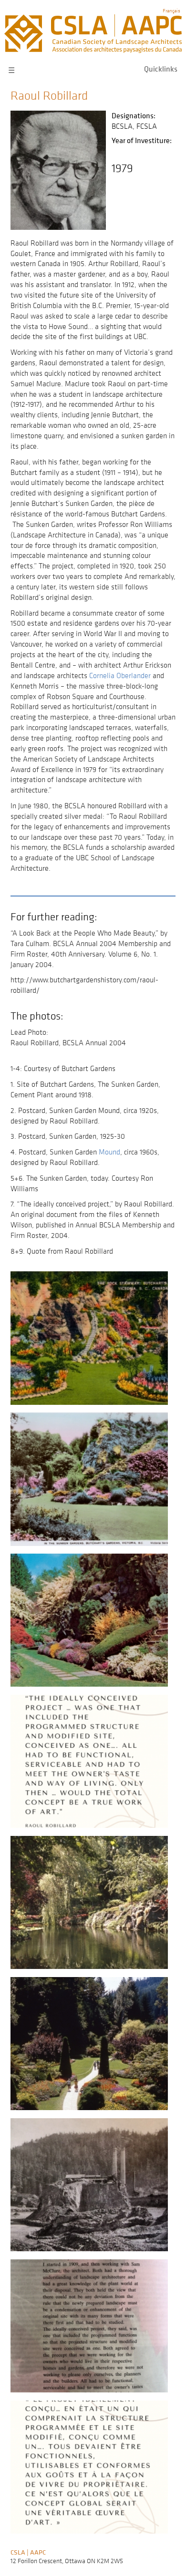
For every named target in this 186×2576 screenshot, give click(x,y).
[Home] (93, 19)
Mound (109, 1152)
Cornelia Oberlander (120, 675)
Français (171, 10)
